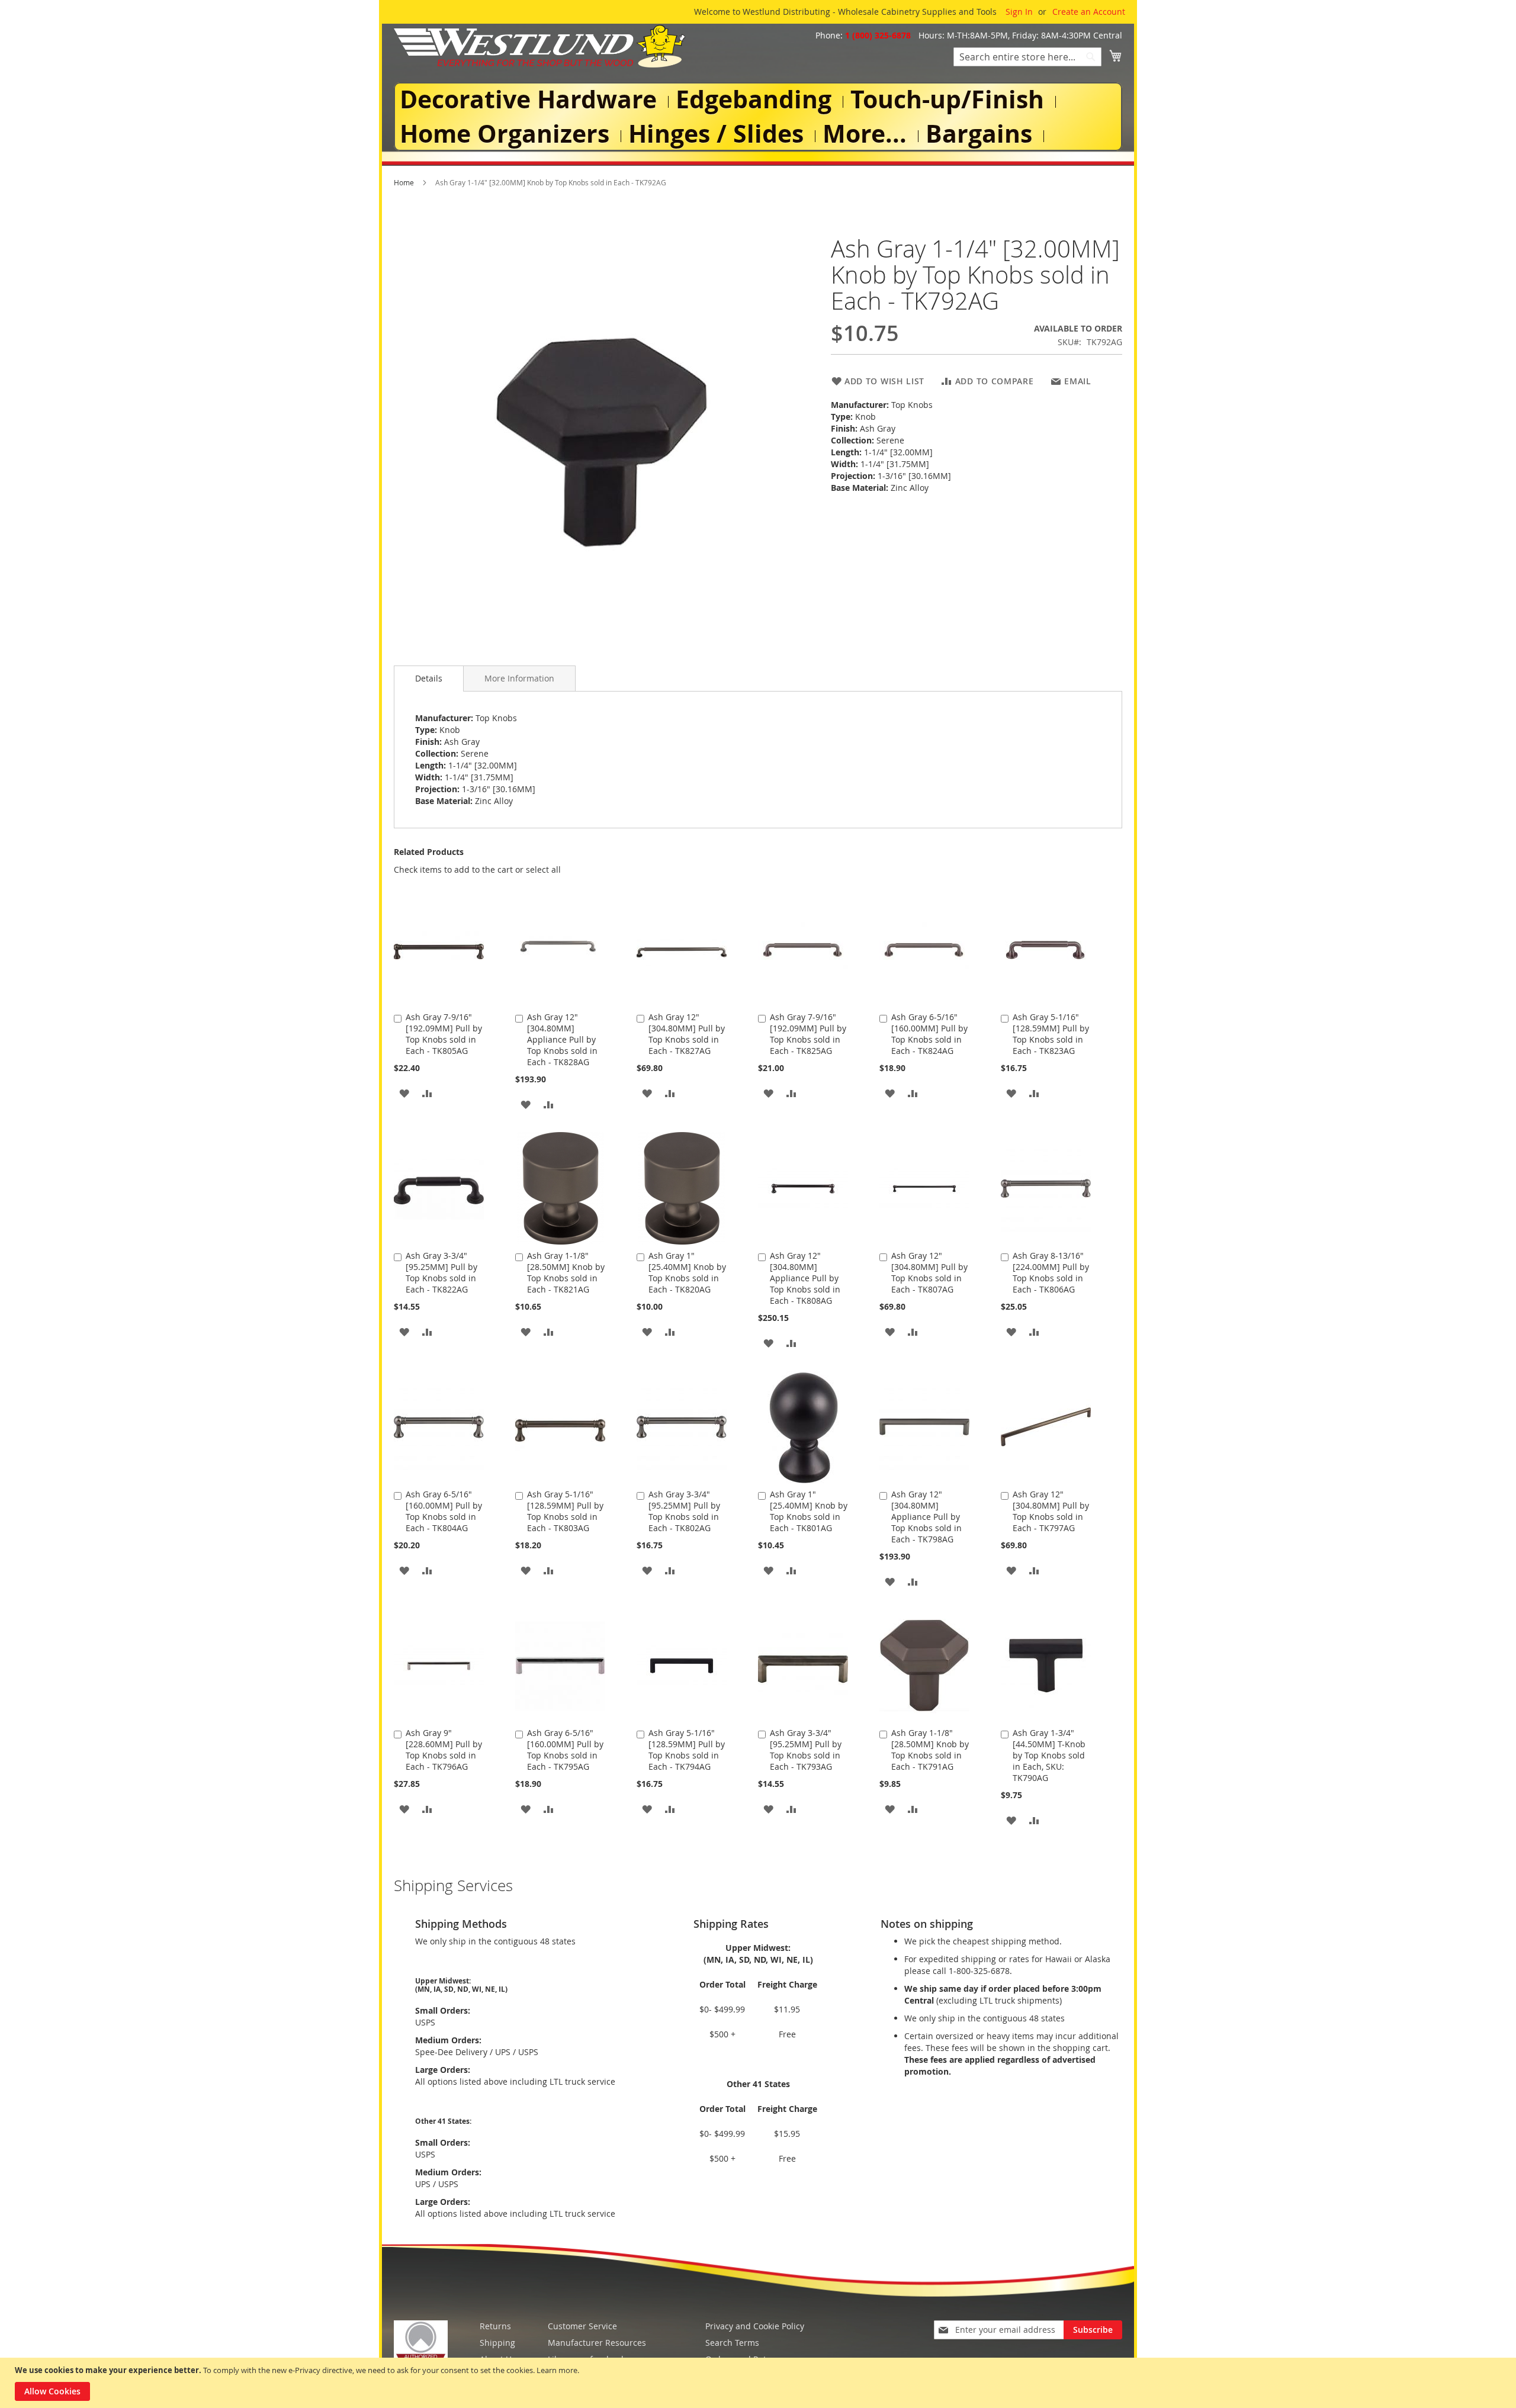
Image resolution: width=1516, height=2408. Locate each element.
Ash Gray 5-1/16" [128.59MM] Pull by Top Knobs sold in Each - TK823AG (1051, 1034)
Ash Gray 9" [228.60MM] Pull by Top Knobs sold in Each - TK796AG (444, 1750)
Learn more (557, 2370)
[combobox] (1027, 57)
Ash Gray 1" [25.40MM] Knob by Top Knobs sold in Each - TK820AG (687, 1272)
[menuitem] (531, 100)
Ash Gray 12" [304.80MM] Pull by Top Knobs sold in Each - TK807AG (929, 1272)
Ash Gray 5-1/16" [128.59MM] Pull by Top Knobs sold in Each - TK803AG (565, 1511)
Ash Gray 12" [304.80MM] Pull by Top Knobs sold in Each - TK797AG (1051, 1511)
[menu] (758, 117)
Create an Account (1089, 12)
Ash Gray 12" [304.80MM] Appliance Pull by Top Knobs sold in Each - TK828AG (562, 1039)
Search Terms (732, 2343)
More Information (519, 678)
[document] (759, 2383)
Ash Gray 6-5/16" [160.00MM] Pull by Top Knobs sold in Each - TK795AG (565, 1750)
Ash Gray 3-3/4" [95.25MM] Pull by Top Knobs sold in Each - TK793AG (806, 1750)
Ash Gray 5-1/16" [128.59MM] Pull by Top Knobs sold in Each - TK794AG (687, 1750)
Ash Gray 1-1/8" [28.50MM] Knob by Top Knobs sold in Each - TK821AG (566, 1272)
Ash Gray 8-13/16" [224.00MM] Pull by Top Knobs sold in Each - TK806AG (1051, 1272)
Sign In (1019, 12)
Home (404, 182)
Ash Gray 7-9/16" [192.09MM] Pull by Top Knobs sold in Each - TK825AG (808, 1034)
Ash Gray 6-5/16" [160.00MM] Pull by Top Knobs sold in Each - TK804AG (444, 1511)
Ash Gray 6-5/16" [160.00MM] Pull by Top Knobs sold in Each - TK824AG (929, 1034)
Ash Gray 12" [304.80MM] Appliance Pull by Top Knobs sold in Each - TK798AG (926, 1517)
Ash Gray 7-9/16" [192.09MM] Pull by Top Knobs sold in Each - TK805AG (444, 1034)
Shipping (497, 2343)
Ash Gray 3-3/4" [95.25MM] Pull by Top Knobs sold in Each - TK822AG (441, 1272)
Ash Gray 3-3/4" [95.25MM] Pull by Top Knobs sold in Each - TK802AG (684, 1511)
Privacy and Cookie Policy (755, 2326)
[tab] (429, 679)
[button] (404, 1093)
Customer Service (582, 2326)
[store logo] (539, 46)
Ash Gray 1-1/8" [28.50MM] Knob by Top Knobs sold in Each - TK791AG (930, 1750)
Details (429, 678)
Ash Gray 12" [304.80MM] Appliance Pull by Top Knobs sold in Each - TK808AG (805, 1278)
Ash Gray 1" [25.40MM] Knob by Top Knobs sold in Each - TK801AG (809, 1511)
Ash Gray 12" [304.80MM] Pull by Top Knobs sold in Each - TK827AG (687, 1034)
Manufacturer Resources (597, 2343)
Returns (495, 2326)
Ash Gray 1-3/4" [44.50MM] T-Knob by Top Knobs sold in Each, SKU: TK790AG (1049, 1755)
